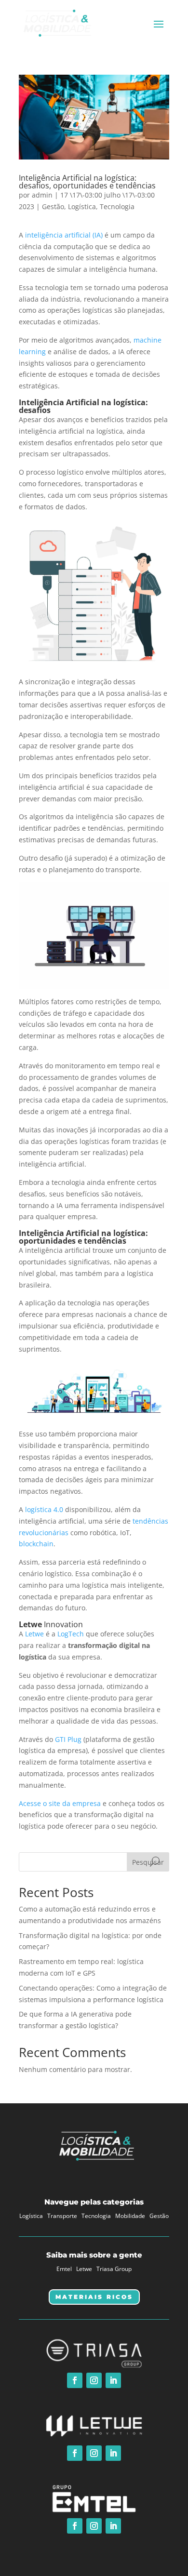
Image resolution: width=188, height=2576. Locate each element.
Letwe (34, 1634)
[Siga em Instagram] (94, 2380)
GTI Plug (68, 1739)
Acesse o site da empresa (60, 1803)
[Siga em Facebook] (75, 2380)
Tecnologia (117, 206)
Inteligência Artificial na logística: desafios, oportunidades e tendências (87, 182)
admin (42, 195)
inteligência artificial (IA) (64, 235)
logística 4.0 (44, 1509)
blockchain (36, 1544)
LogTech (71, 1634)
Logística (82, 206)
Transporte (62, 2216)
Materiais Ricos (94, 2297)
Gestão (53, 206)
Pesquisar (148, 1862)
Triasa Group (114, 2269)
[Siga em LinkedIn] (113, 2380)
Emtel (64, 2269)
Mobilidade (130, 2216)
